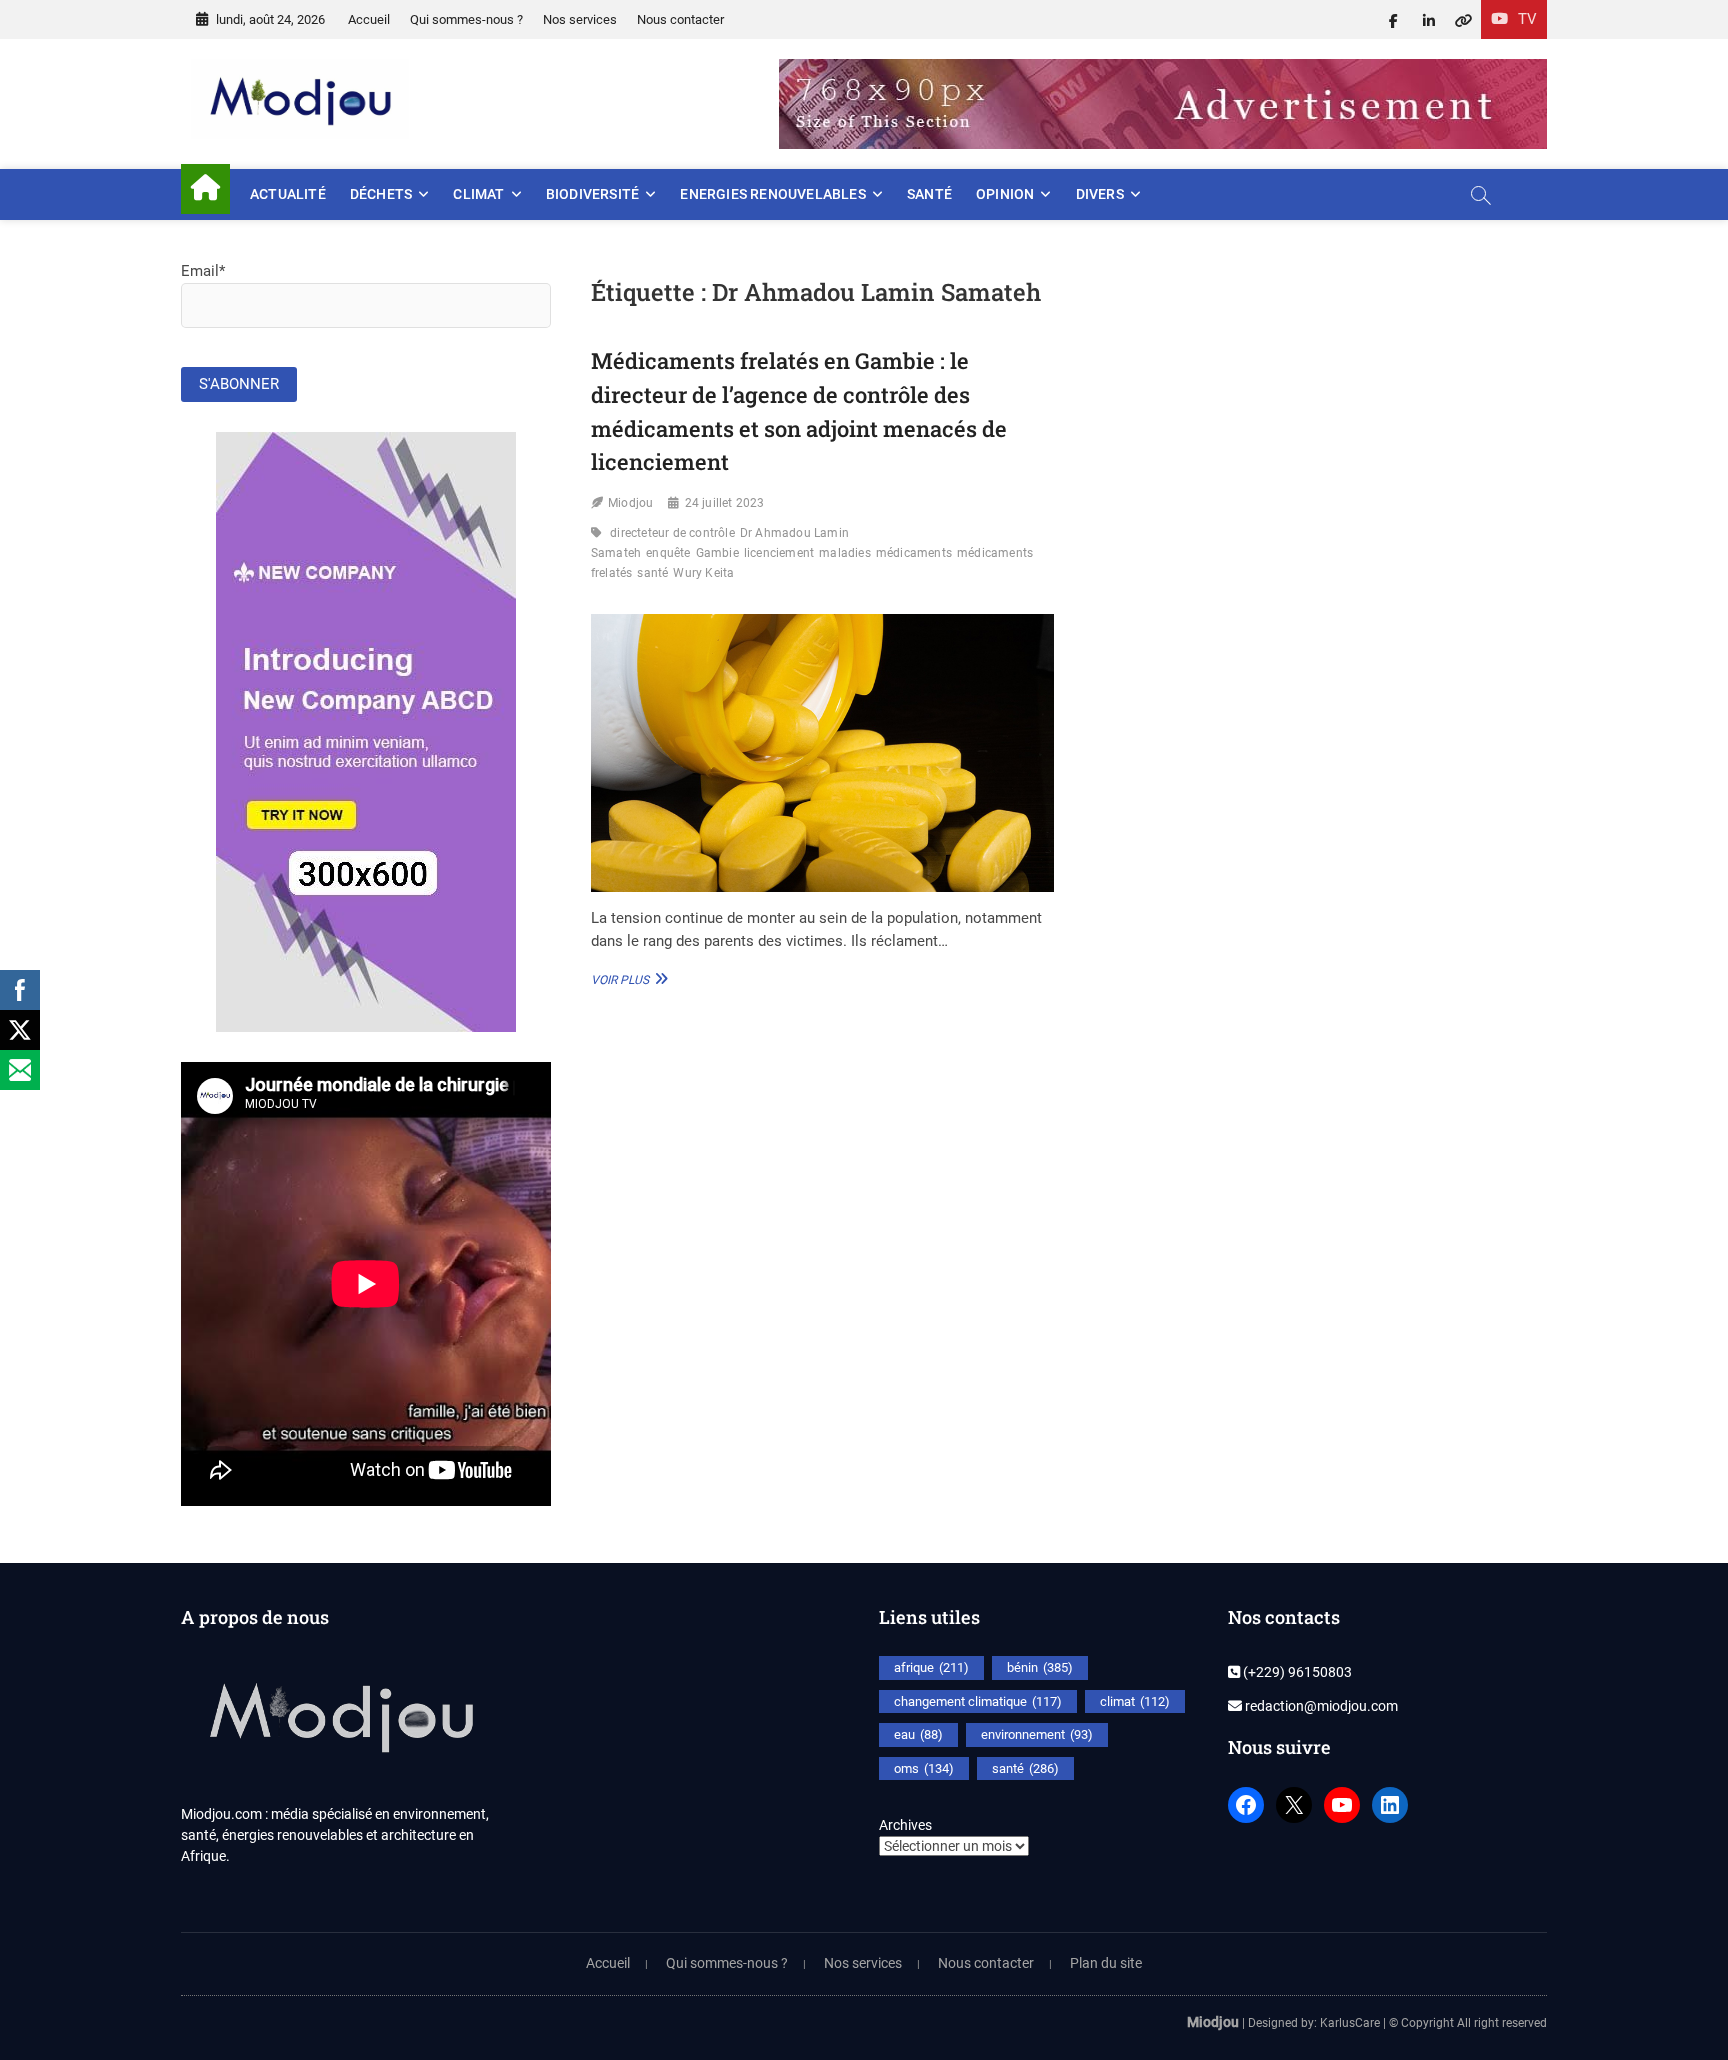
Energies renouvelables (772, 194)
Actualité (288, 194)
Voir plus (627, 979)
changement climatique (978, 1701)
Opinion (1005, 194)
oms (924, 1768)
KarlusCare (1350, 2023)
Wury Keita (703, 573)
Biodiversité (592, 194)
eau (918, 1734)
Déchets (381, 194)
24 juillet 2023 (725, 503)
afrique (931, 1667)
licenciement (779, 553)
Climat (478, 194)
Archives (905, 1825)
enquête (668, 553)
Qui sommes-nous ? (466, 19)
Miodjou (630, 503)
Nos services (580, 19)
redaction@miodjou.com (1320, 1706)
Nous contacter (680, 19)
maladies (845, 553)
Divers (1100, 194)
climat (1135, 1701)
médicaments (914, 553)
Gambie (717, 553)
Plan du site (1106, 1963)
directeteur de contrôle (672, 533)
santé (652, 573)
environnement (1037, 1734)
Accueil (369, 19)
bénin (1040, 1667)
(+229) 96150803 (1296, 1672)
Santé (929, 194)
